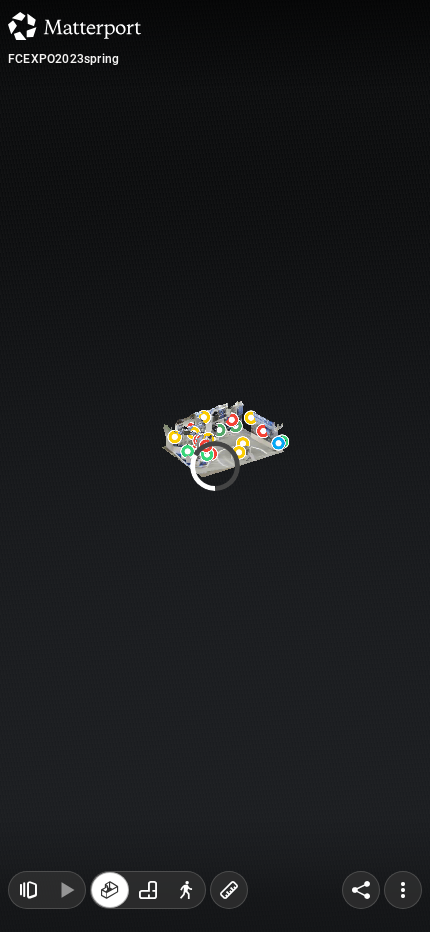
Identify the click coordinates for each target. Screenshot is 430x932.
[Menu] (403, 890)
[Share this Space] (361, 890)
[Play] (66, 890)
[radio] (110, 890)
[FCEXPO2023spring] (215, 466)
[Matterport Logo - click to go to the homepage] (74, 26)
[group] (148, 890)
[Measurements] (229, 890)
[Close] (366, 170)
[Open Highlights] (28, 890)
